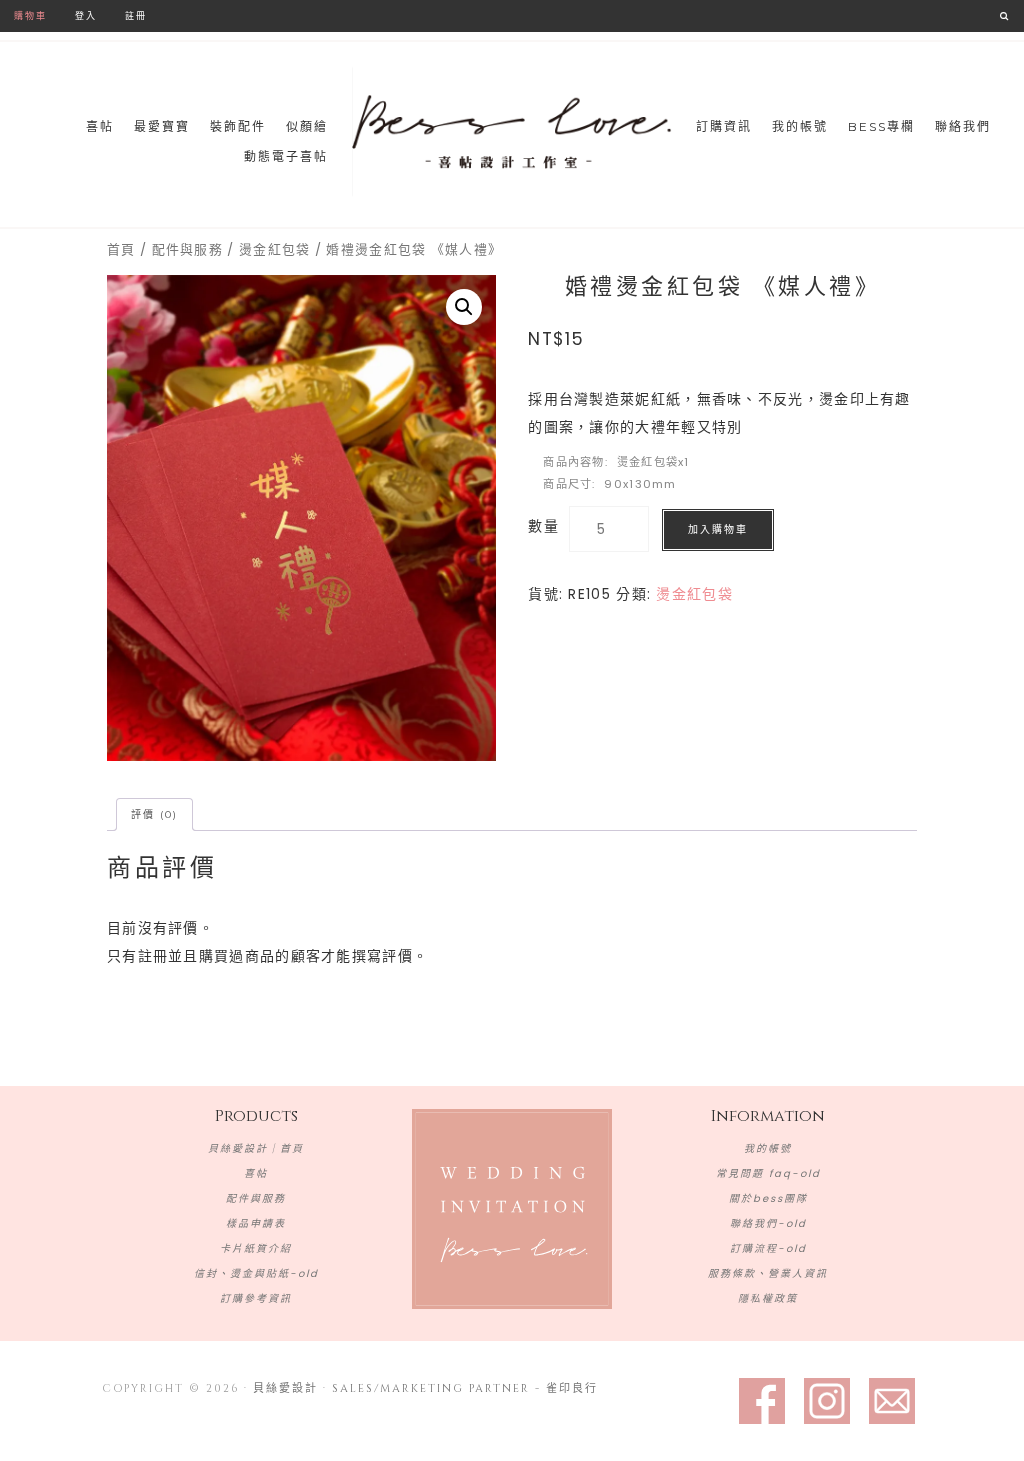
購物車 (30, 15)
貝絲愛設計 (512, 132)
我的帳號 (768, 1148)
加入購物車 (718, 529)
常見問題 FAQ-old (768, 1173)
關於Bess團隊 (768, 1198)
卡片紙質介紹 (256, 1248)
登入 (86, 15)
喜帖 (256, 1173)
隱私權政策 (768, 1298)
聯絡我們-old (768, 1223)
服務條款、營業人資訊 (768, 1273)
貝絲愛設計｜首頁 (256, 1148)
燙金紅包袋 (275, 249)
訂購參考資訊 (256, 1298)
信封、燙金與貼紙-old (256, 1273)
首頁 (121, 249)
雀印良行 (572, 1388)
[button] (464, 307)
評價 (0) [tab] (154, 814)
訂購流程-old (768, 1248)
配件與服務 (188, 249)
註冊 (136, 15)
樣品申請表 (256, 1223)
